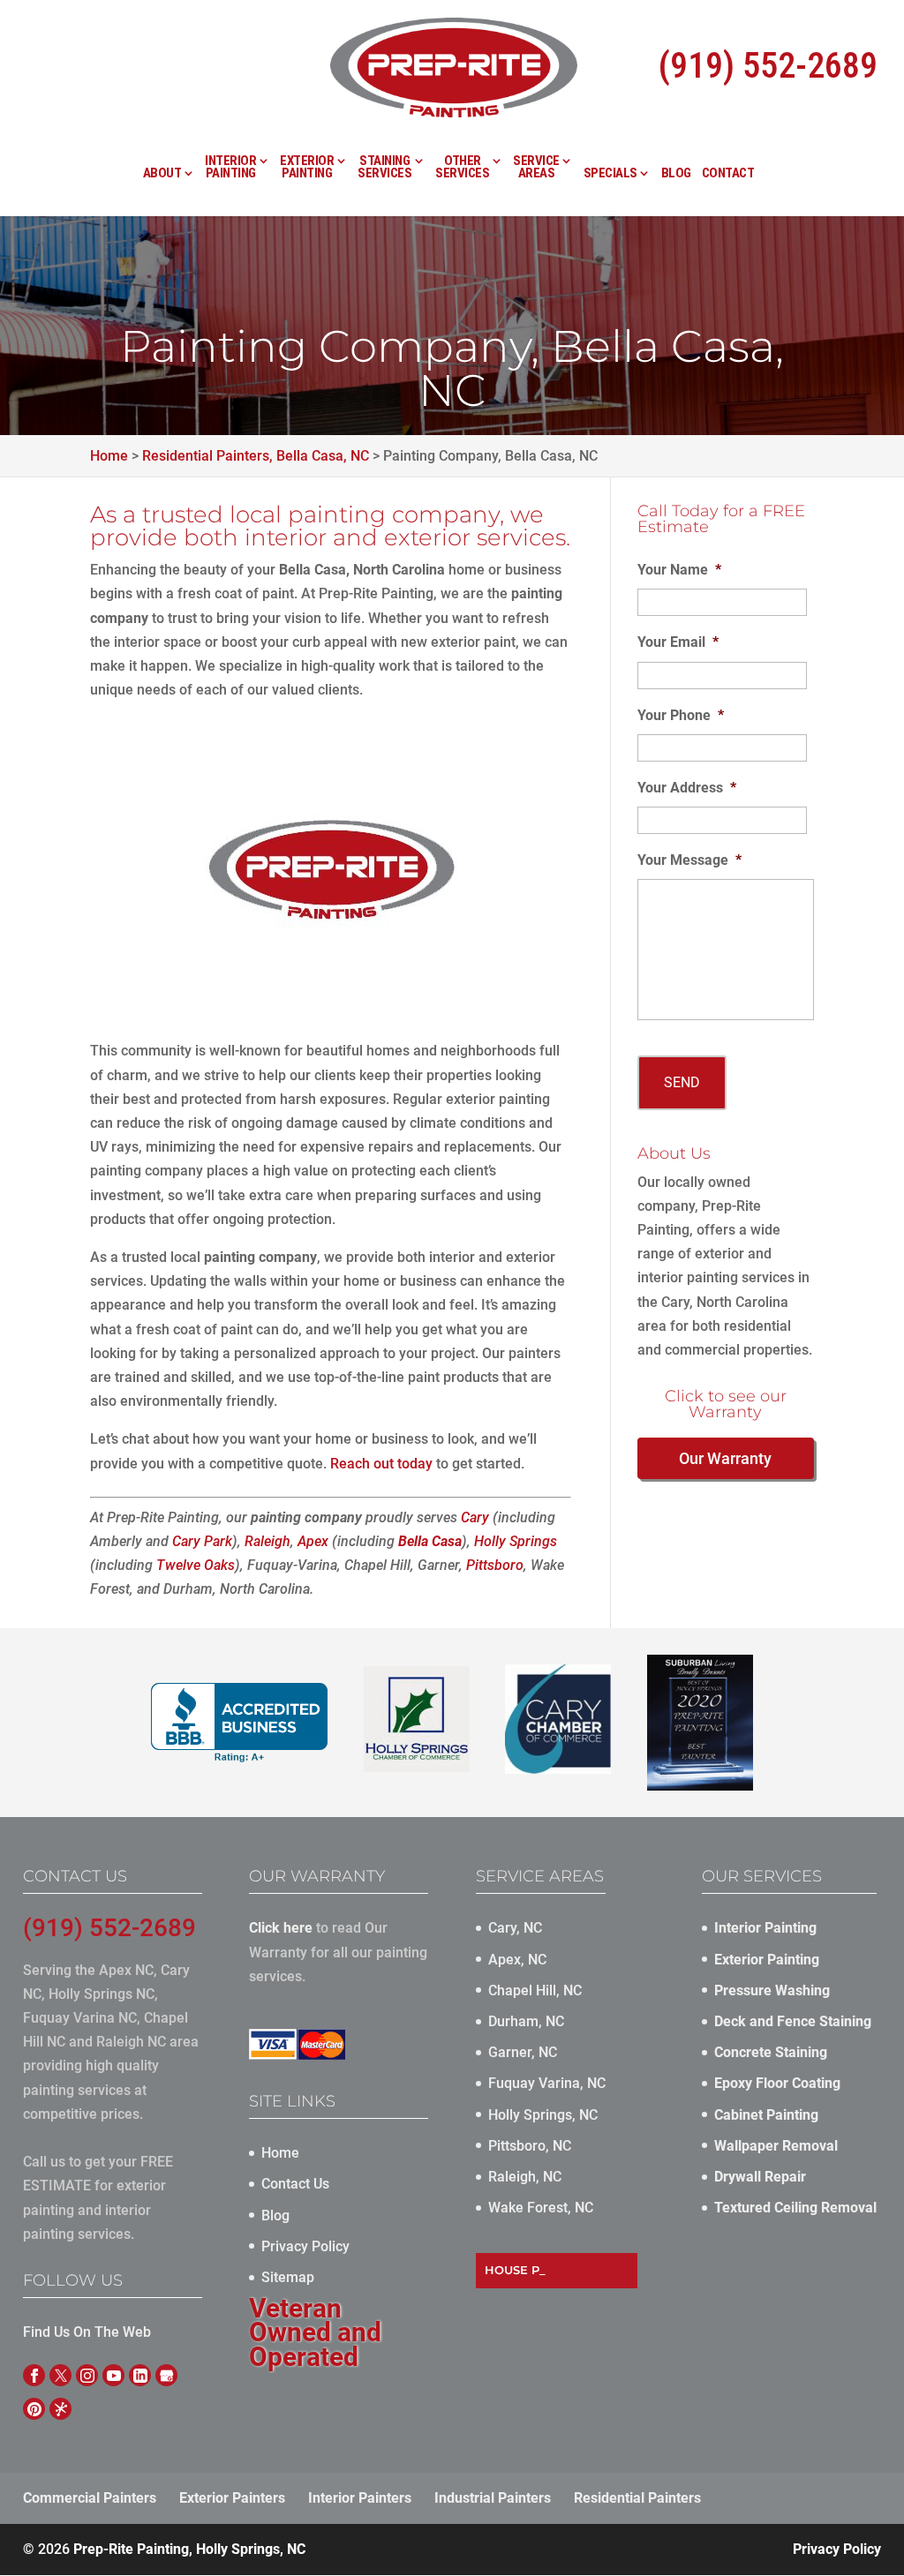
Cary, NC (515, 1928)
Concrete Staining (771, 2052)
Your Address (687, 788)
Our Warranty (725, 1458)
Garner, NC (523, 2052)
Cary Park (202, 1541)
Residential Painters (637, 2498)
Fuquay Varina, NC (547, 2083)
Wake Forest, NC (541, 2208)
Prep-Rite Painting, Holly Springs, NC (189, 2549)
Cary (475, 1517)
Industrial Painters (493, 2498)
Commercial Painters (90, 2498)
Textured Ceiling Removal (795, 2208)
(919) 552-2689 (768, 66)
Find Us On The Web (87, 2332)
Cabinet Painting (766, 2115)
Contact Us (295, 2184)
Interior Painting (230, 168)
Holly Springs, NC (543, 2115)
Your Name (679, 570)
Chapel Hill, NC (535, 1990)
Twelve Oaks (196, 1565)
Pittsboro (495, 1565)
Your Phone (681, 715)
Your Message (689, 860)
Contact (728, 174)
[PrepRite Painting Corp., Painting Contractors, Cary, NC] (239, 1723)
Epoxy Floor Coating (777, 2083)
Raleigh (267, 1541)
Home (280, 2153)
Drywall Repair (760, 2177)
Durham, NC (526, 2021)
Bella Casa (430, 1541)
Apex (313, 1541)
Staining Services (384, 168)
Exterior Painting (307, 168)
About (162, 174)
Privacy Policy (305, 2246)
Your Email (678, 642)
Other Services (462, 168)
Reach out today (381, 1464)
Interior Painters (360, 2498)
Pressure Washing (772, 1990)
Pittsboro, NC (530, 2146)
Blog (676, 174)
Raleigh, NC (525, 2177)
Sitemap (288, 2277)
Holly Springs (516, 1541)
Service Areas (536, 168)
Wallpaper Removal (776, 2146)
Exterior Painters (232, 2498)
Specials (610, 174)
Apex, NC (517, 1960)
